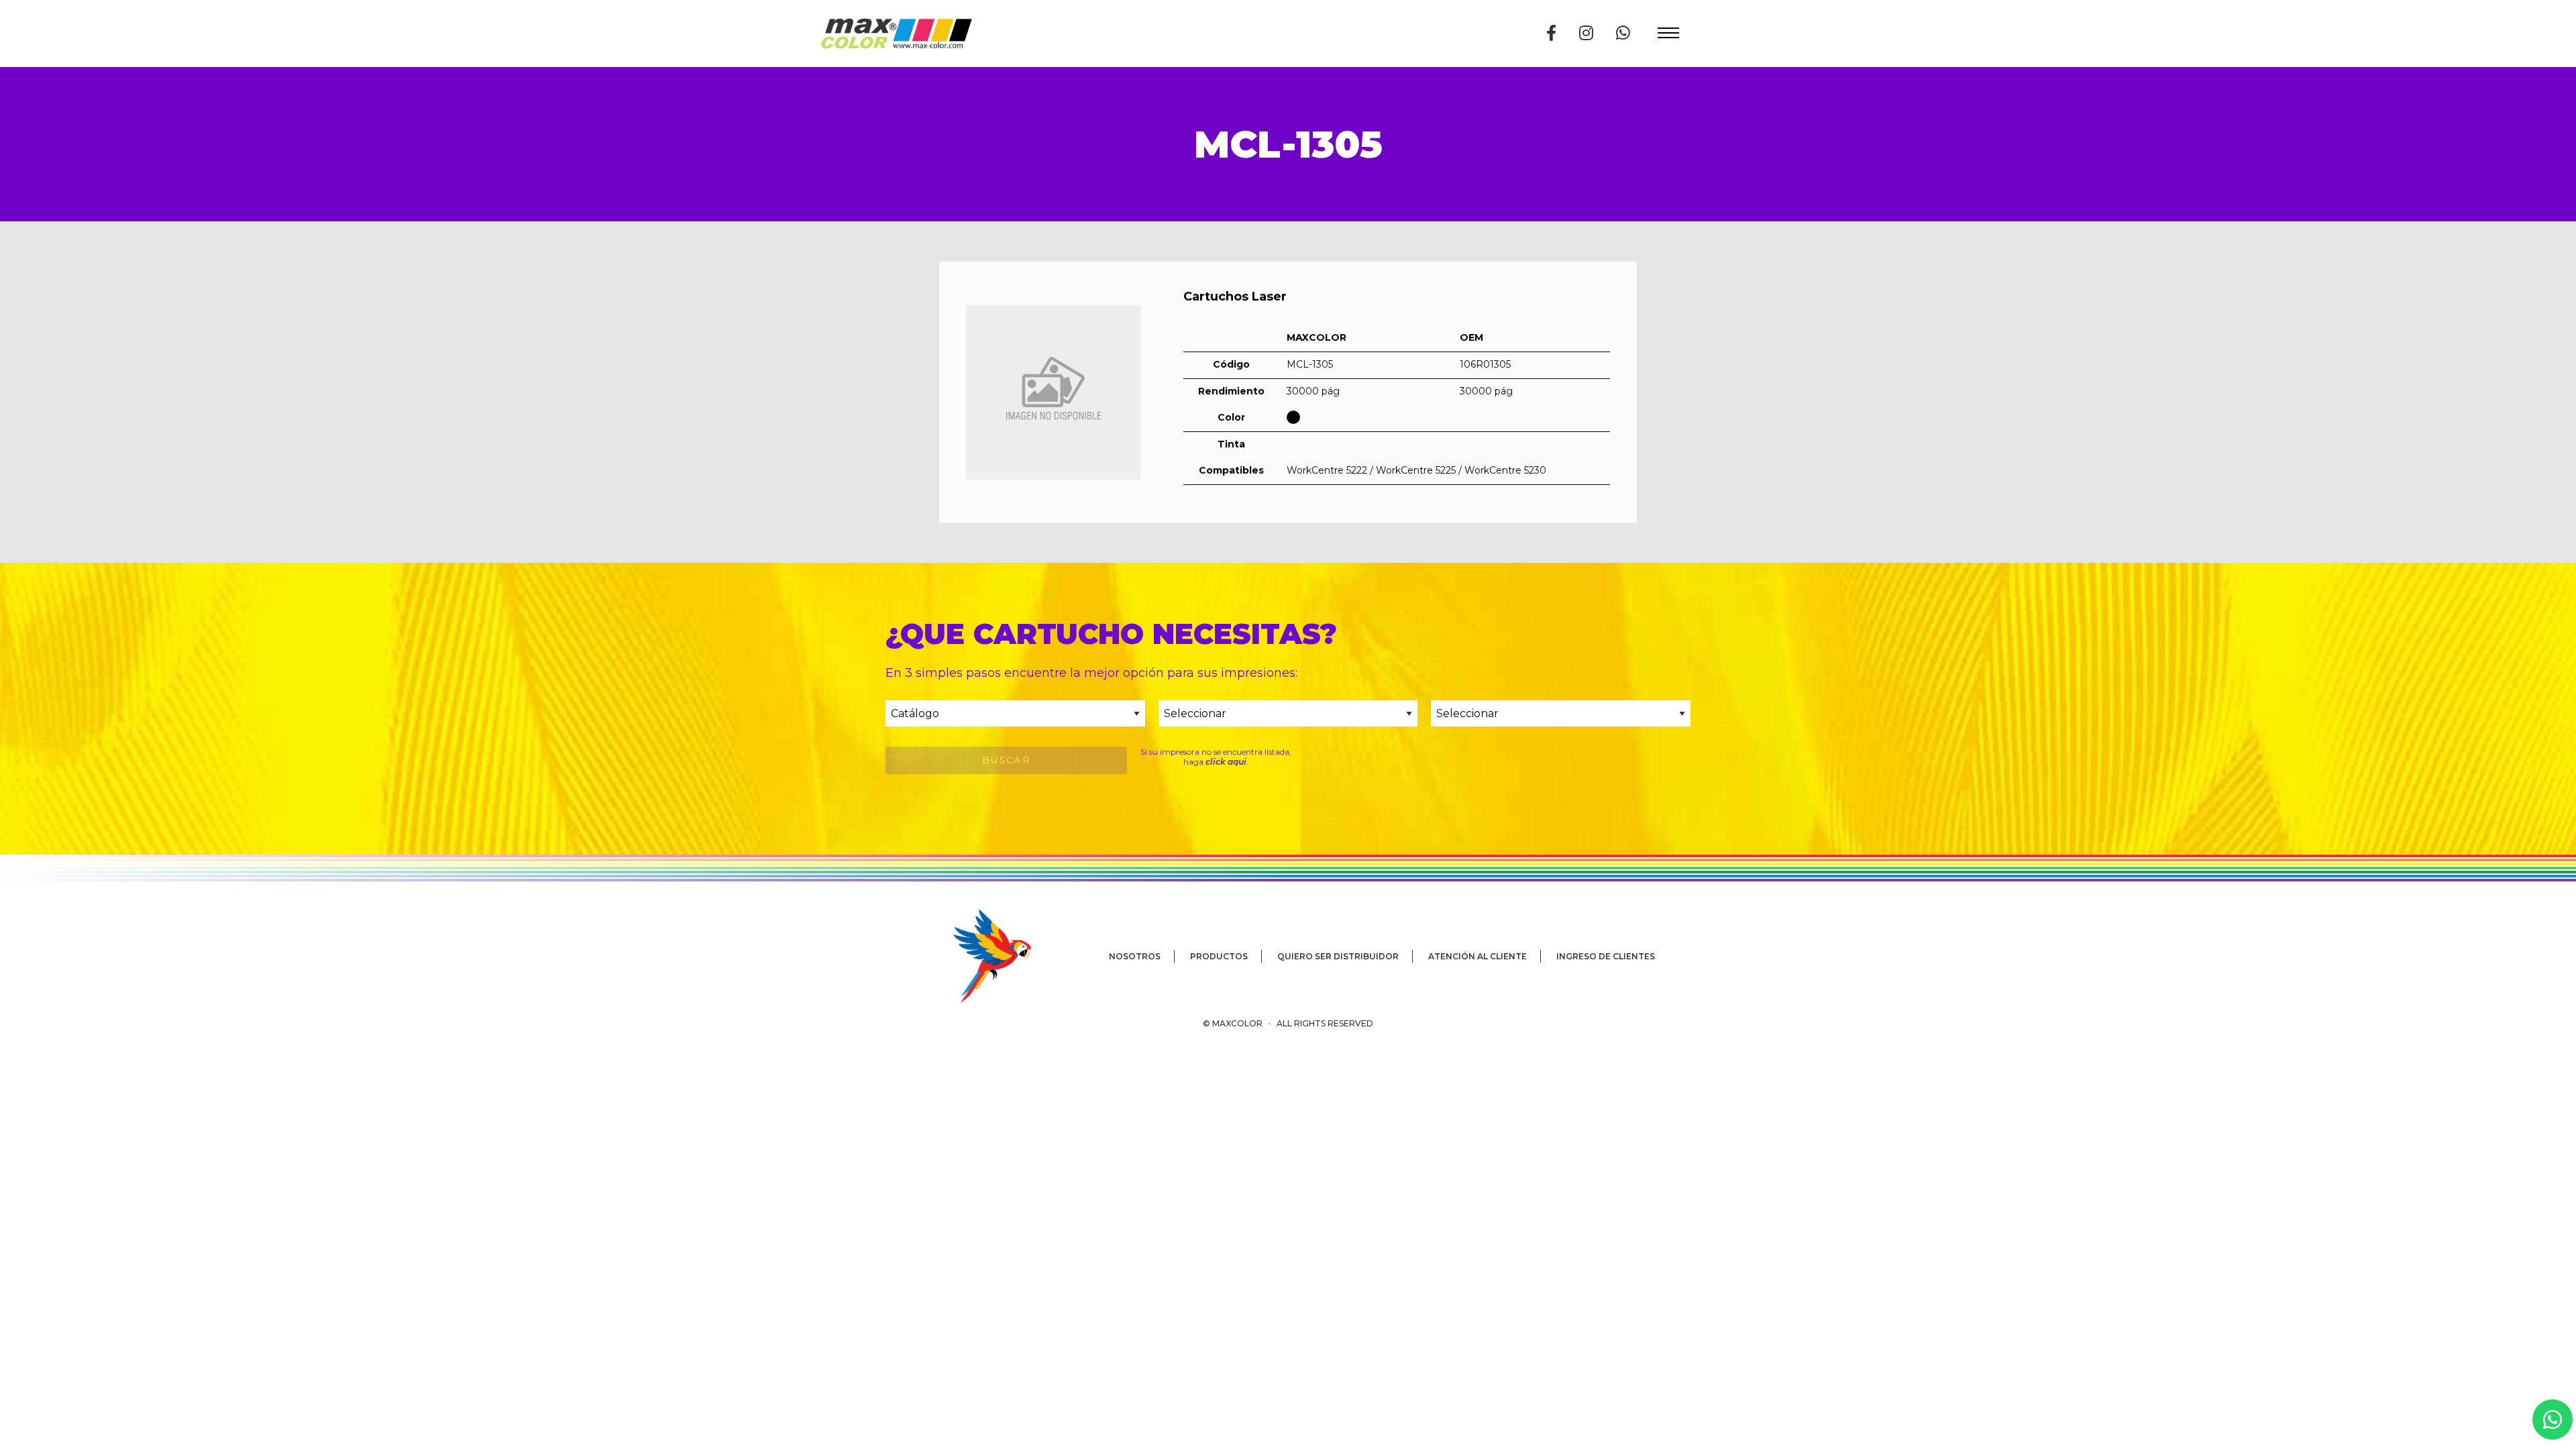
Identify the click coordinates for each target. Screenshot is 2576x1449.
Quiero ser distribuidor (1338, 956)
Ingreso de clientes (1606, 956)
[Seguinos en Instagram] (1586, 33)
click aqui (1226, 762)
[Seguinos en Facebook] (1551, 33)
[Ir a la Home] (896, 34)
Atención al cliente (1478, 956)
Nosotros (1135, 956)
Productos (1219, 956)
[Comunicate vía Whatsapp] (1623, 33)
